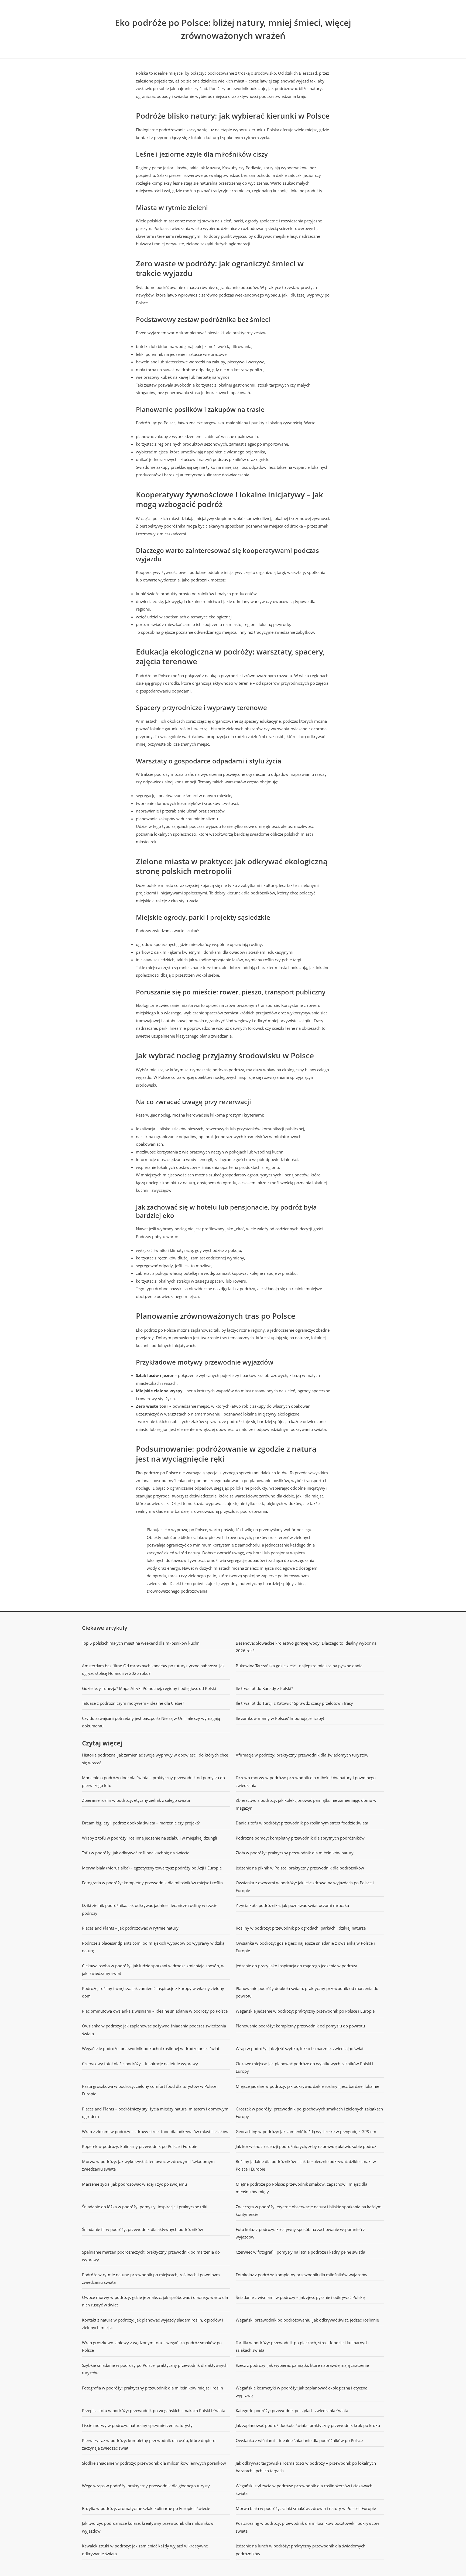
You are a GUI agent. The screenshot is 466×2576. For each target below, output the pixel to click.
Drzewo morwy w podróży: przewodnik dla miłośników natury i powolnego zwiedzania (306, 1781)
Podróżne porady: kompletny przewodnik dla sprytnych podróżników (300, 1838)
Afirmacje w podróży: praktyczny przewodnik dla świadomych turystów (302, 1755)
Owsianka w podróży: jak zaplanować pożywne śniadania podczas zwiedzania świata (154, 2030)
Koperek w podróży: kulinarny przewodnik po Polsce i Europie (140, 2146)
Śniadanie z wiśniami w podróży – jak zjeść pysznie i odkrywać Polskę (300, 2297)
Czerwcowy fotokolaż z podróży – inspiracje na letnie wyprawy (140, 2064)
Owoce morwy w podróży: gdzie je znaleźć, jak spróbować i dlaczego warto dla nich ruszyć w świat (155, 2301)
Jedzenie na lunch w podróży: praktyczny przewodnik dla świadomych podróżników (301, 2550)
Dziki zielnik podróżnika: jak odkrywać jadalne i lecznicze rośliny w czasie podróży (150, 1909)
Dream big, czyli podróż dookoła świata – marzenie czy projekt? (141, 1823)
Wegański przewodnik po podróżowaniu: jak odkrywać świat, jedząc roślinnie (307, 2320)
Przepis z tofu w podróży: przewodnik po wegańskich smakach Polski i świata (154, 2410)
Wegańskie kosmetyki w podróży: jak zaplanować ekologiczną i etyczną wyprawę (301, 2392)
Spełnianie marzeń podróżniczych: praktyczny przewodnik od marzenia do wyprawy (151, 2256)
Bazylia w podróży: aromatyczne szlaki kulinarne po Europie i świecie (146, 2508)
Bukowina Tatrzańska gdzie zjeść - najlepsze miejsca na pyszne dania (299, 1666)
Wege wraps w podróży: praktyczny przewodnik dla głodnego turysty (146, 2486)
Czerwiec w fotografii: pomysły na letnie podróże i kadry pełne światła (300, 2252)
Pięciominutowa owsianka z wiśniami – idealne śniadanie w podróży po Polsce (155, 2011)
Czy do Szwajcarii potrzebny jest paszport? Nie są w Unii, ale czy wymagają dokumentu (151, 1722)
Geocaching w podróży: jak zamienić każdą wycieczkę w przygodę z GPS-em (306, 2131)
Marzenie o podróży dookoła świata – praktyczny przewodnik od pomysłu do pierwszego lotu (153, 1781)
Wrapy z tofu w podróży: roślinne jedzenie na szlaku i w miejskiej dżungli (150, 1838)
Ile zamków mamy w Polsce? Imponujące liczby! (280, 1718)
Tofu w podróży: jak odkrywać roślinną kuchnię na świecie (136, 1853)
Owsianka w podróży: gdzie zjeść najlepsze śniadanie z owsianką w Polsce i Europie (305, 1947)
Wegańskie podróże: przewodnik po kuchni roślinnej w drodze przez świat (151, 2048)
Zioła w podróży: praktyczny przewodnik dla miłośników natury (295, 1853)
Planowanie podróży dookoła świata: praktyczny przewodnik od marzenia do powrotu (307, 1992)
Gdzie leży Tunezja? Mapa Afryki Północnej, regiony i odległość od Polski (149, 1688)
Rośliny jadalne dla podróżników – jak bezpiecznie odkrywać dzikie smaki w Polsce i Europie (306, 2165)
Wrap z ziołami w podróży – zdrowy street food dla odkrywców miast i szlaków (155, 2131)
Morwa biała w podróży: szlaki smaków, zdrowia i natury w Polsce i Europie (306, 2508)
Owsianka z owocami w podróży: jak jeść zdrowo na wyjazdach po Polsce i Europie (305, 1887)
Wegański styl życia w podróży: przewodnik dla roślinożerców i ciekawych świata (304, 2490)
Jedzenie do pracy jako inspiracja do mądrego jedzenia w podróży (296, 1966)
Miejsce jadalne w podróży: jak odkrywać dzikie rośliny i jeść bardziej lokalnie (307, 2086)
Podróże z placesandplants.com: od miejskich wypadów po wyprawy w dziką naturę (153, 1947)
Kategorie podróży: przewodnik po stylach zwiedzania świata (292, 2410)
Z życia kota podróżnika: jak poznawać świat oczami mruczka (292, 1905)
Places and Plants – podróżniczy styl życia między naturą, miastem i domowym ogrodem (155, 2113)
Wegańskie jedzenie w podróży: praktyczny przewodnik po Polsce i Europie (305, 2011)
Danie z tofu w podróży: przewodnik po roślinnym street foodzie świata (302, 1823)
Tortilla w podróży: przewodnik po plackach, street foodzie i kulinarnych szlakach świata (302, 2346)
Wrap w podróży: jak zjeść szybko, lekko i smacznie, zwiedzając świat (300, 2048)
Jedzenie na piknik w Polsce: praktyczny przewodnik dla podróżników (300, 1868)
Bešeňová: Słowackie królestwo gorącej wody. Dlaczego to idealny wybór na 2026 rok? (306, 1647)
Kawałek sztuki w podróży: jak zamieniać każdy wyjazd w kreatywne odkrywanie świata (145, 2550)
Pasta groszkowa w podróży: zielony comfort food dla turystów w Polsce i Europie (150, 2090)
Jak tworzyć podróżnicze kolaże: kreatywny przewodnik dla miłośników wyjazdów (148, 2527)
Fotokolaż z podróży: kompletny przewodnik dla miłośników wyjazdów (301, 2275)
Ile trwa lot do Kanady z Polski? (264, 1688)
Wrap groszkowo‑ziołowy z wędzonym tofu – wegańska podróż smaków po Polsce (152, 2346)
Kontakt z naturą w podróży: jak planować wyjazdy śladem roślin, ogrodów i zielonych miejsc (153, 2324)
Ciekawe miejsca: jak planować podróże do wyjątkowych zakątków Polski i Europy (304, 2067)
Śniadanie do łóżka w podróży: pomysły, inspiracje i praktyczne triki (145, 2207)
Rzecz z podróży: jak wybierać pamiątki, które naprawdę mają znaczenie (302, 2365)
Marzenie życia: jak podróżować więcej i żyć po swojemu (134, 2184)
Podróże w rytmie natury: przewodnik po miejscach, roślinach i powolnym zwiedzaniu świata (151, 2279)
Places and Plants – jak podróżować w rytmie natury (130, 1928)
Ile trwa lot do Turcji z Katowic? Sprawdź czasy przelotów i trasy (294, 1703)
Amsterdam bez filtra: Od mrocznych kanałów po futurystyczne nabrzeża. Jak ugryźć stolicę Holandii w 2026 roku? (153, 1670)
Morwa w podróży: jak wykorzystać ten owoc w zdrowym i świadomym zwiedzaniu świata (148, 2165)
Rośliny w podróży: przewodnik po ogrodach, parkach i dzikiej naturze (301, 1928)
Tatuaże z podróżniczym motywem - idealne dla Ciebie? (133, 1703)
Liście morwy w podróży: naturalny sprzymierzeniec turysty (137, 2425)
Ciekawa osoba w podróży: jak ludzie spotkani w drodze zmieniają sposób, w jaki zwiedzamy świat (153, 1970)
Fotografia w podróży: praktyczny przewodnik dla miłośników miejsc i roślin (153, 2388)
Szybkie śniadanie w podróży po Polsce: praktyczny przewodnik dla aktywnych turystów (155, 2369)
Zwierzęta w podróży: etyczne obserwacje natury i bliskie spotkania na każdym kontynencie (309, 2211)
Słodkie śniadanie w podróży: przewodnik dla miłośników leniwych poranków (154, 2463)
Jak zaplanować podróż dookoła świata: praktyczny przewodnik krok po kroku (308, 2425)
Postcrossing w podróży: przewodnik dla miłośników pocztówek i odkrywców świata (307, 2527)
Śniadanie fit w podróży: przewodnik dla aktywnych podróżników (143, 2229)
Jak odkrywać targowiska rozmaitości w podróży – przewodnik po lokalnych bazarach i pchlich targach (306, 2467)
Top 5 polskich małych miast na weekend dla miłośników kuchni (141, 1643)
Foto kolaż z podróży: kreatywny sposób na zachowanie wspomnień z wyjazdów (300, 2233)
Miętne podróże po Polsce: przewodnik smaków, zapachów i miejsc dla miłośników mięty (301, 2188)
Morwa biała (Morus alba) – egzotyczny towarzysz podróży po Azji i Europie (152, 1868)
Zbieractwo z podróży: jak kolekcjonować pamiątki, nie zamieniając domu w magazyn (306, 1804)
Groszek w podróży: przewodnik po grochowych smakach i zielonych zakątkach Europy (309, 2113)
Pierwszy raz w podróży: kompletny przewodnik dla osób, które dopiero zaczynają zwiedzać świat (149, 2444)
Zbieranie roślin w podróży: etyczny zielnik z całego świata (136, 1800)
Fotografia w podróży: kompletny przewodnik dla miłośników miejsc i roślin (152, 1883)
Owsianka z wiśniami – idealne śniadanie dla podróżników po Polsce (299, 2440)
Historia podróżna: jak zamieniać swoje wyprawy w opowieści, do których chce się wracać (155, 1759)
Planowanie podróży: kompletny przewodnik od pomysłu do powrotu (300, 2026)
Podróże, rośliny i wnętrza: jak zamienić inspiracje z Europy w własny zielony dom (153, 1992)
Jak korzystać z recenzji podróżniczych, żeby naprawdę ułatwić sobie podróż (306, 2146)
